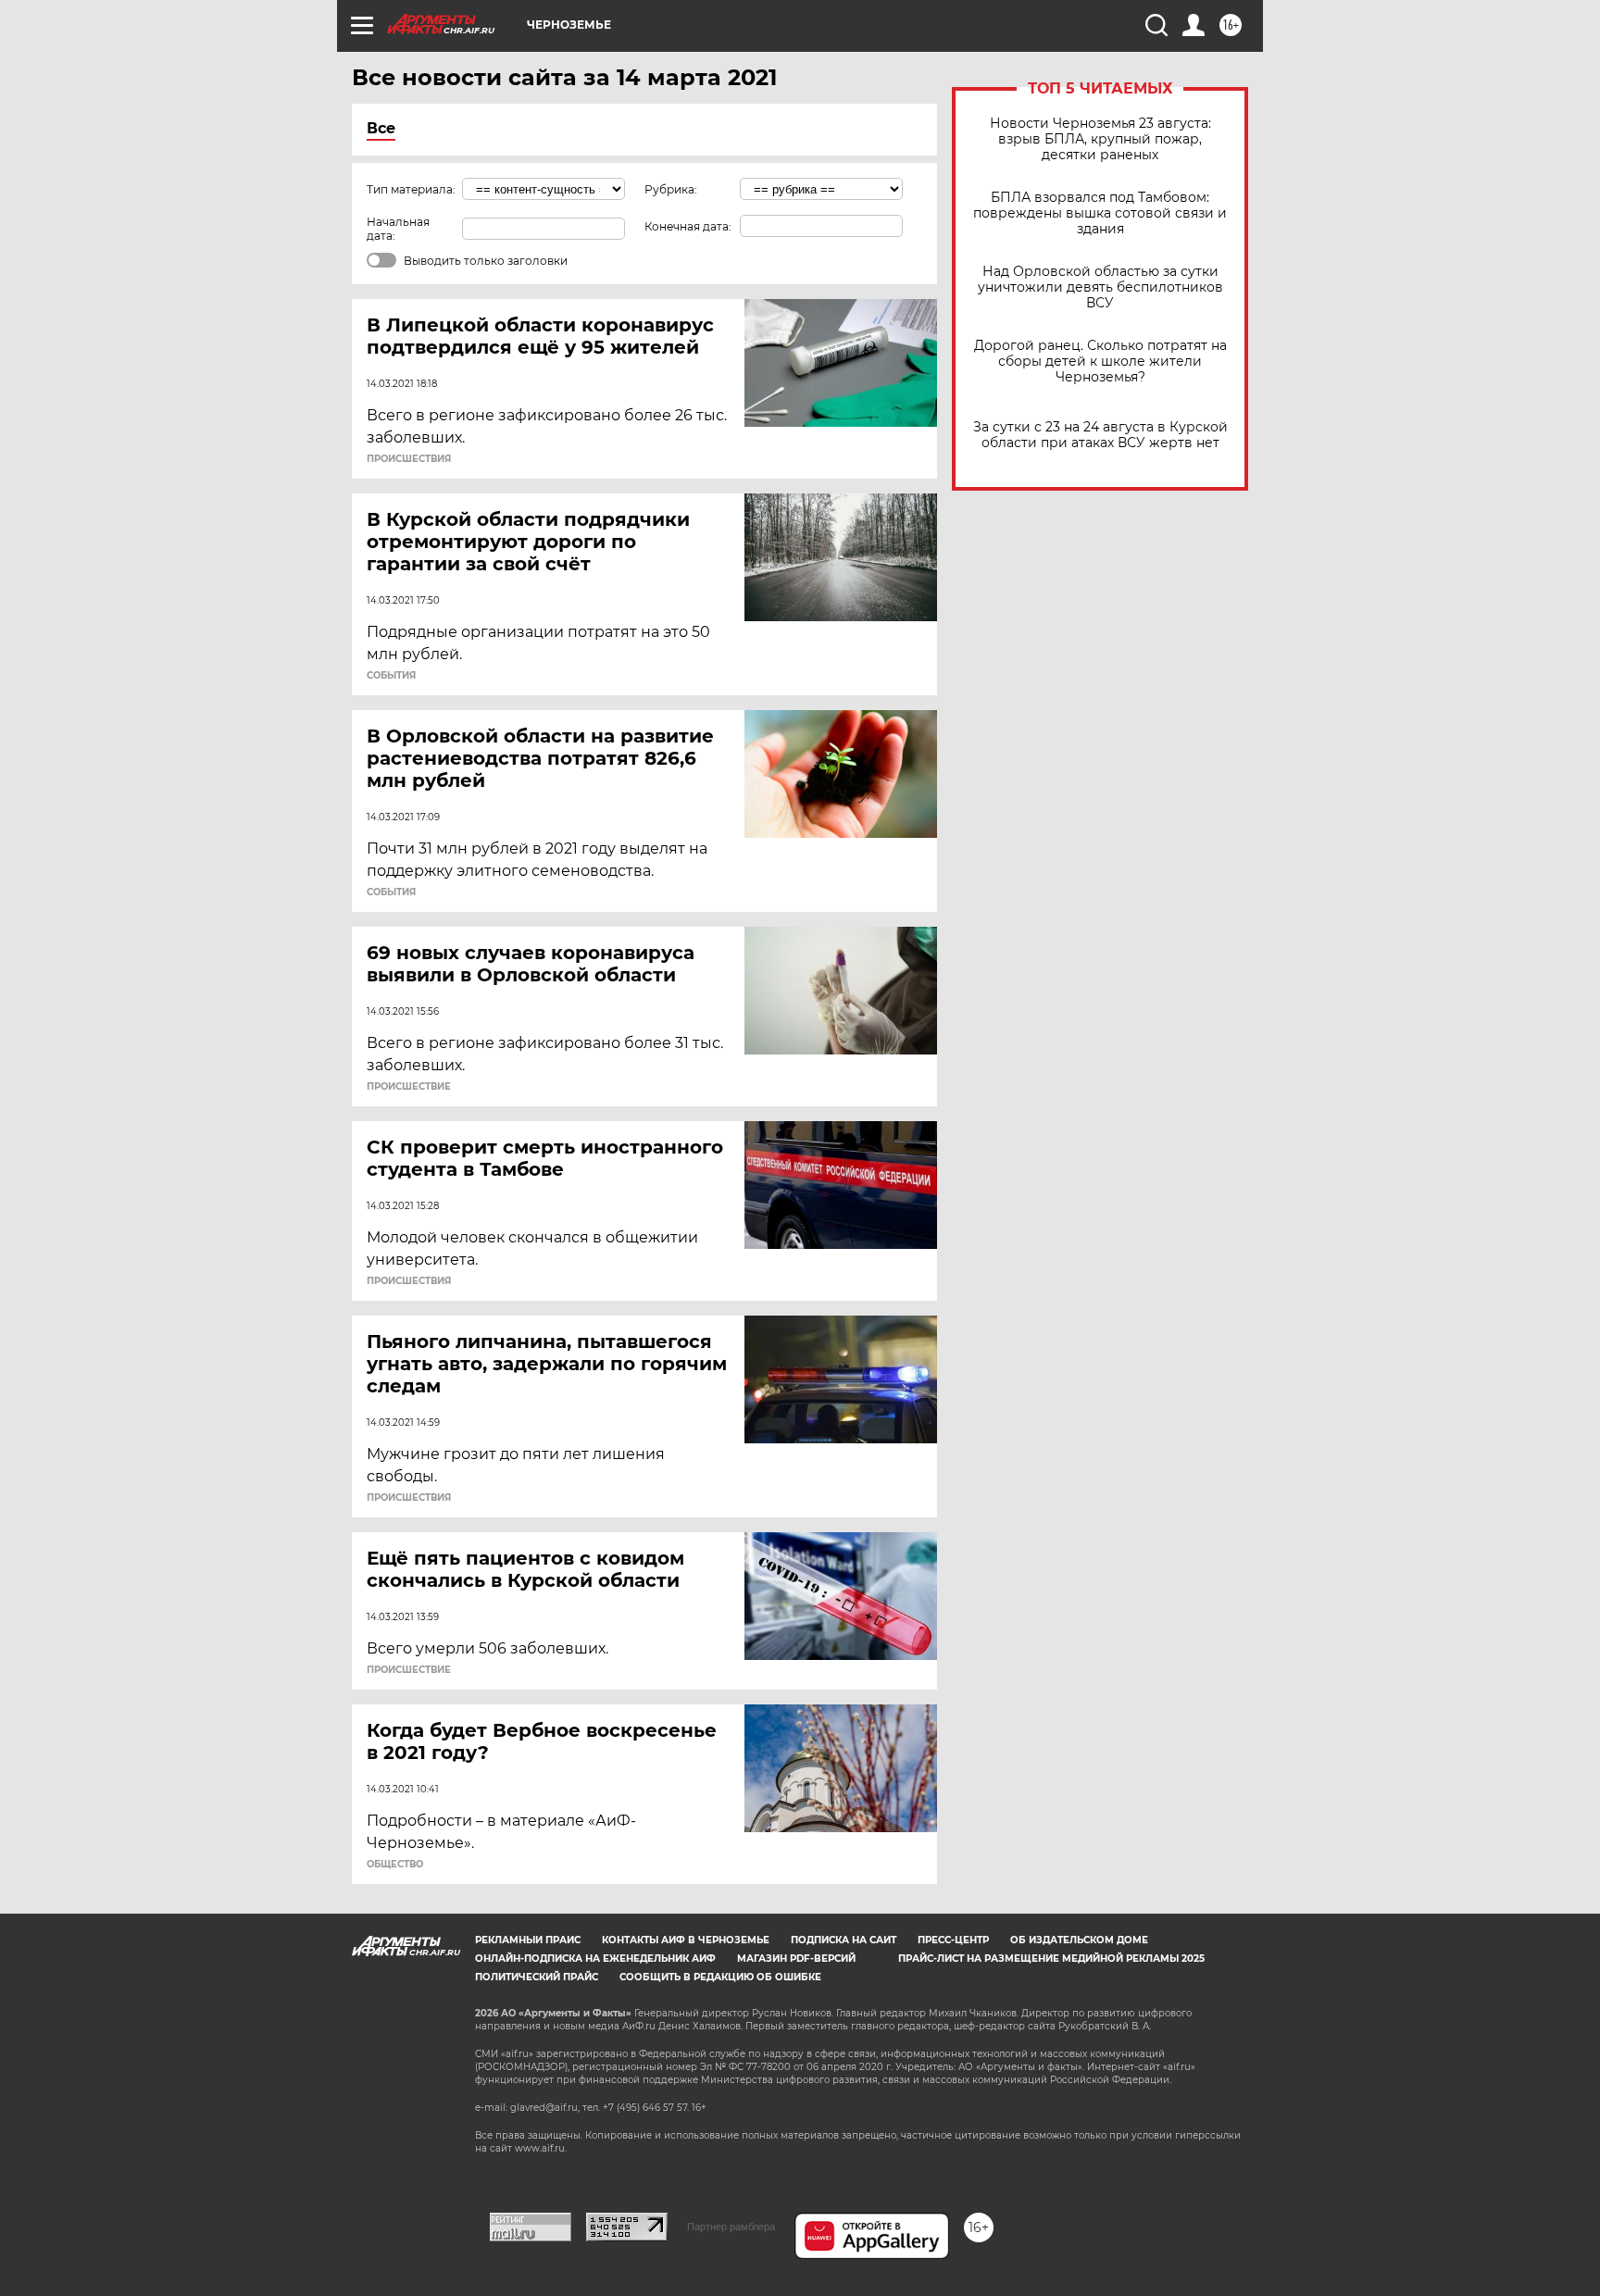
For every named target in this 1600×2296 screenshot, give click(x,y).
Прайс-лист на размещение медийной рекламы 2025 (1051, 1959)
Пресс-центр (953, 1940)
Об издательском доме (1079, 1940)
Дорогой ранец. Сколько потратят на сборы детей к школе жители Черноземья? (1100, 362)
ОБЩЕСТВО (395, 1865)
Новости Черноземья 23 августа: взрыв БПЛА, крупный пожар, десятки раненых (1100, 139)
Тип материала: (411, 189)
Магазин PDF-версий (796, 1959)
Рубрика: (671, 189)
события (391, 676)
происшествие (409, 1087)
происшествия (409, 459)
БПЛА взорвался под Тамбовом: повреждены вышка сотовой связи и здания (1100, 213)
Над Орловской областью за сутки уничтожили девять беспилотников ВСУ (1100, 287)
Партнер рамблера (731, 2227)
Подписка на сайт (844, 1940)
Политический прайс (537, 1977)
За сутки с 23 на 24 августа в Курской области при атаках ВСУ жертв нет (1100, 435)
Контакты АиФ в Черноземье (686, 1940)
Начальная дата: (398, 229)
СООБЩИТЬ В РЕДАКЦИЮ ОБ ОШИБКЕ (720, 1977)
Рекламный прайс (528, 1940)
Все (381, 128)
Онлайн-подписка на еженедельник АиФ (595, 1959)
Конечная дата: (688, 226)
